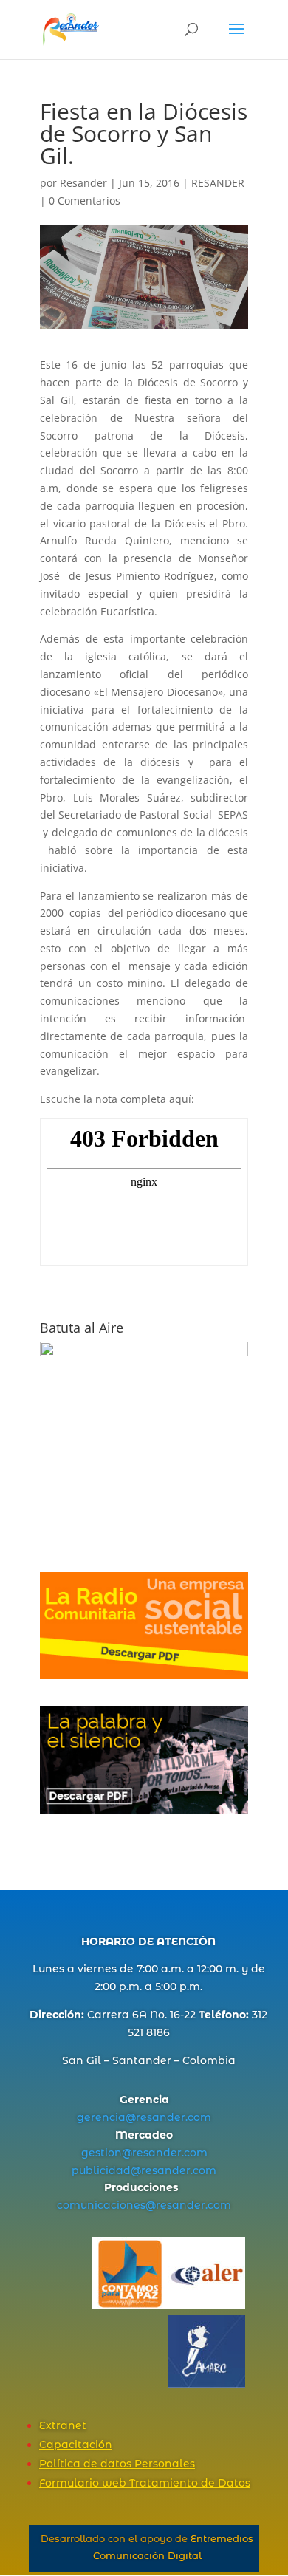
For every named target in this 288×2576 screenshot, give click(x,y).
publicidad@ (106, 2170)
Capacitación (76, 2445)
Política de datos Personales (117, 2464)
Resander (83, 183)
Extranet (63, 2425)
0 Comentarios (85, 201)
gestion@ (107, 2153)
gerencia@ (106, 2117)
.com (198, 2117)
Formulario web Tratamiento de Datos (145, 2483)
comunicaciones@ (106, 2205)
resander (161, 2117)
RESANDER (218, 183)
